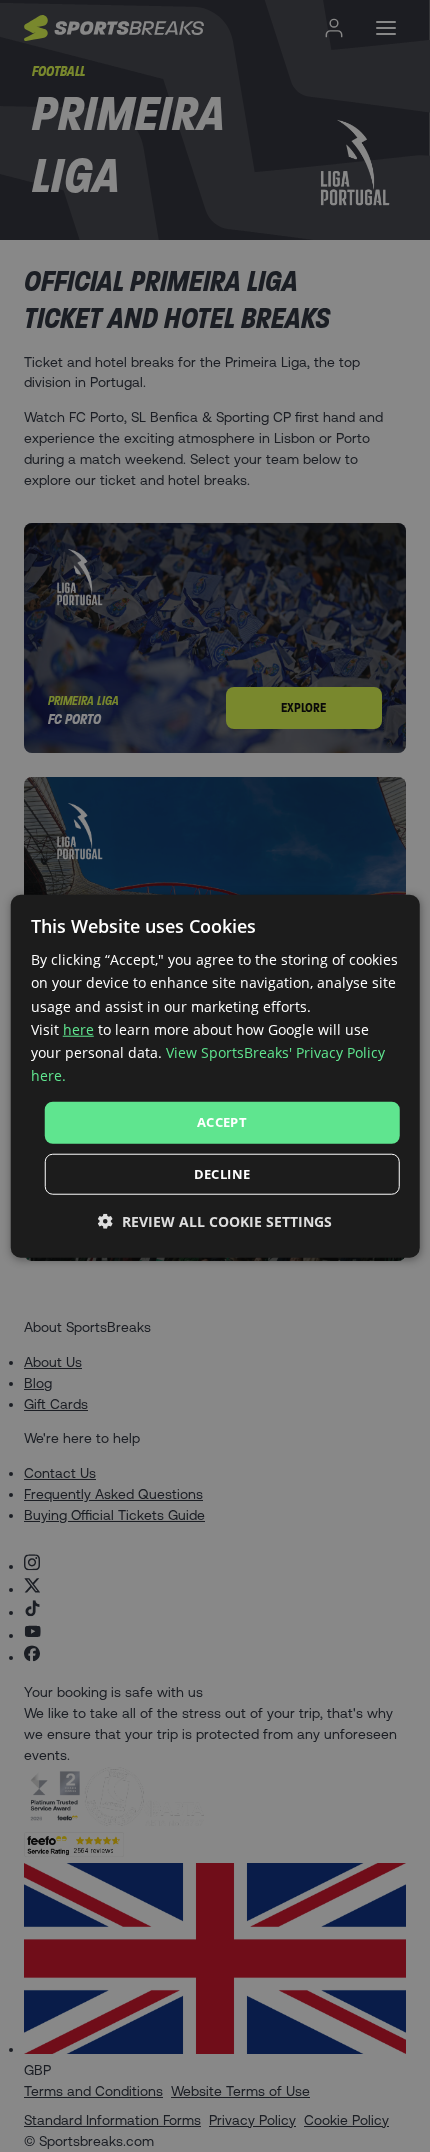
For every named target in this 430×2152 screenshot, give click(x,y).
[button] (215, 1220)
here (78, 1028)
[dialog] (215, 1076)
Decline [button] (222, 1173)
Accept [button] (222, 1122)
